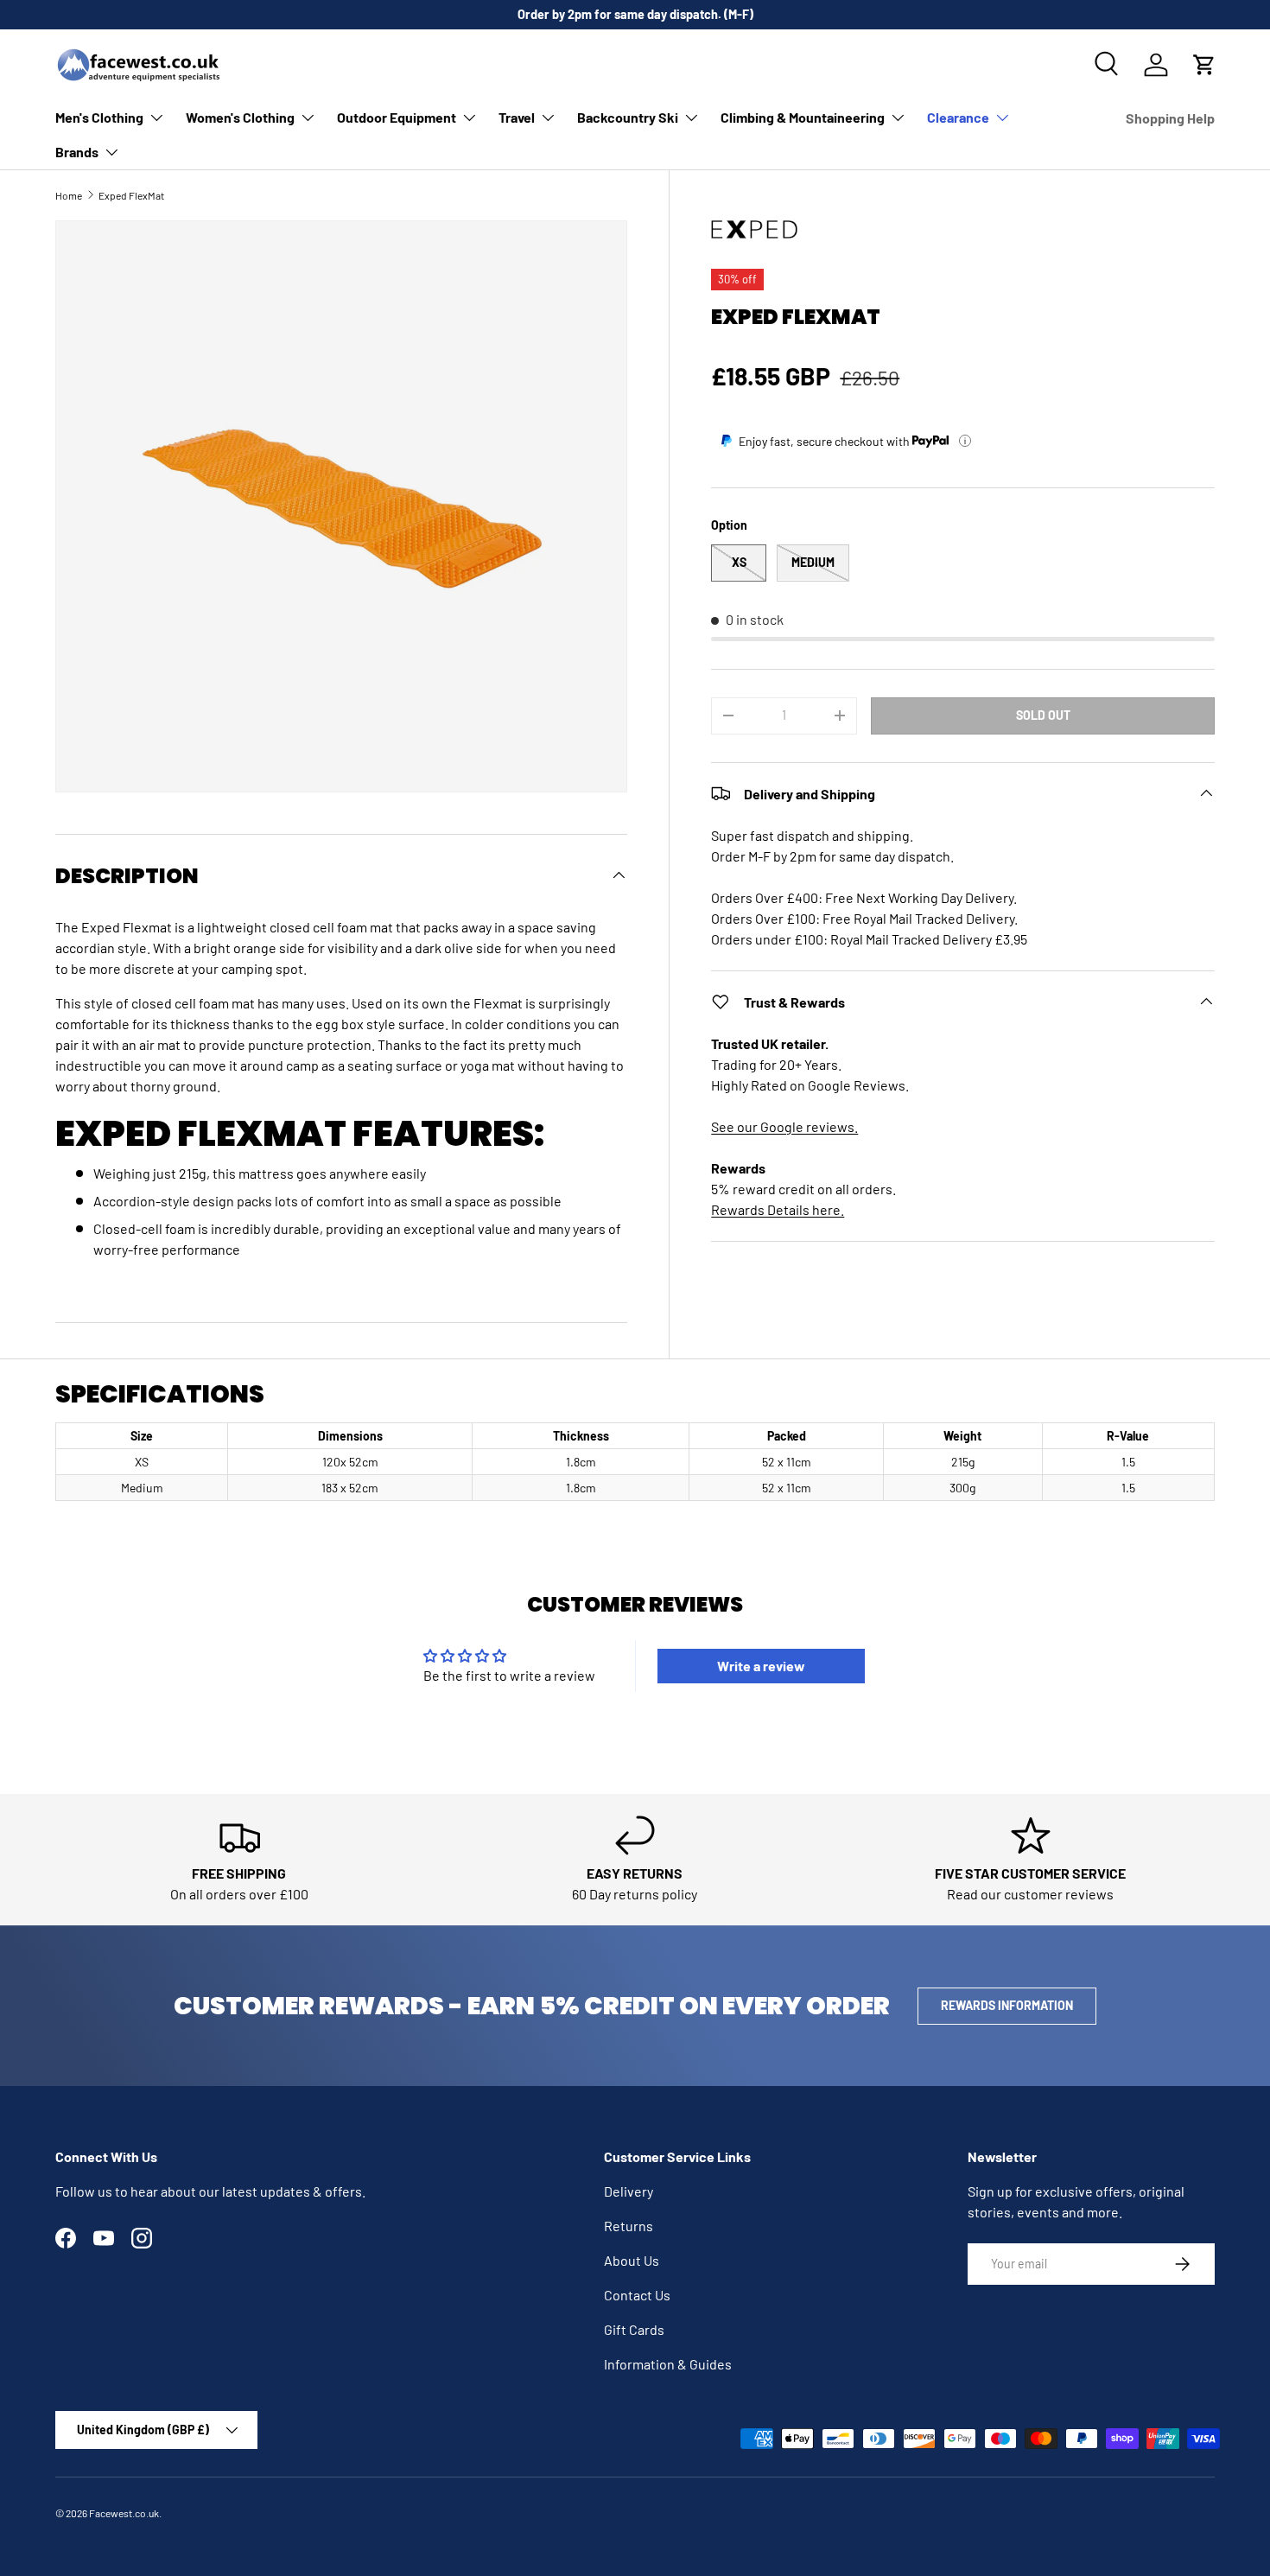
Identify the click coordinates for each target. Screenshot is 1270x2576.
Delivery (629, 2191)
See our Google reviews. (784, 1126)
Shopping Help (1170, 118)
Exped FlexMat (131, 195)
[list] (341, 506)
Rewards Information (1007, 2005)
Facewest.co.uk (124, 2513)
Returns (629, 2226)
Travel (517, 117)
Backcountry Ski (628, 117)
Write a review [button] (761, 1666)
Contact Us (637, 2295)
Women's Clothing (240, 117)
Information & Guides (668, 2364)
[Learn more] (965, 441)
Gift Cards (634, 2329)
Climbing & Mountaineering (803, 117)
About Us (632, 2260)
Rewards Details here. (778, 1208)
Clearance (958, 117)
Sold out (1043, 714)
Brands (77, 152)
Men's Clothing (99, 117)
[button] (1204, 65)
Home (69, 195)
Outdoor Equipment (397, 117)
